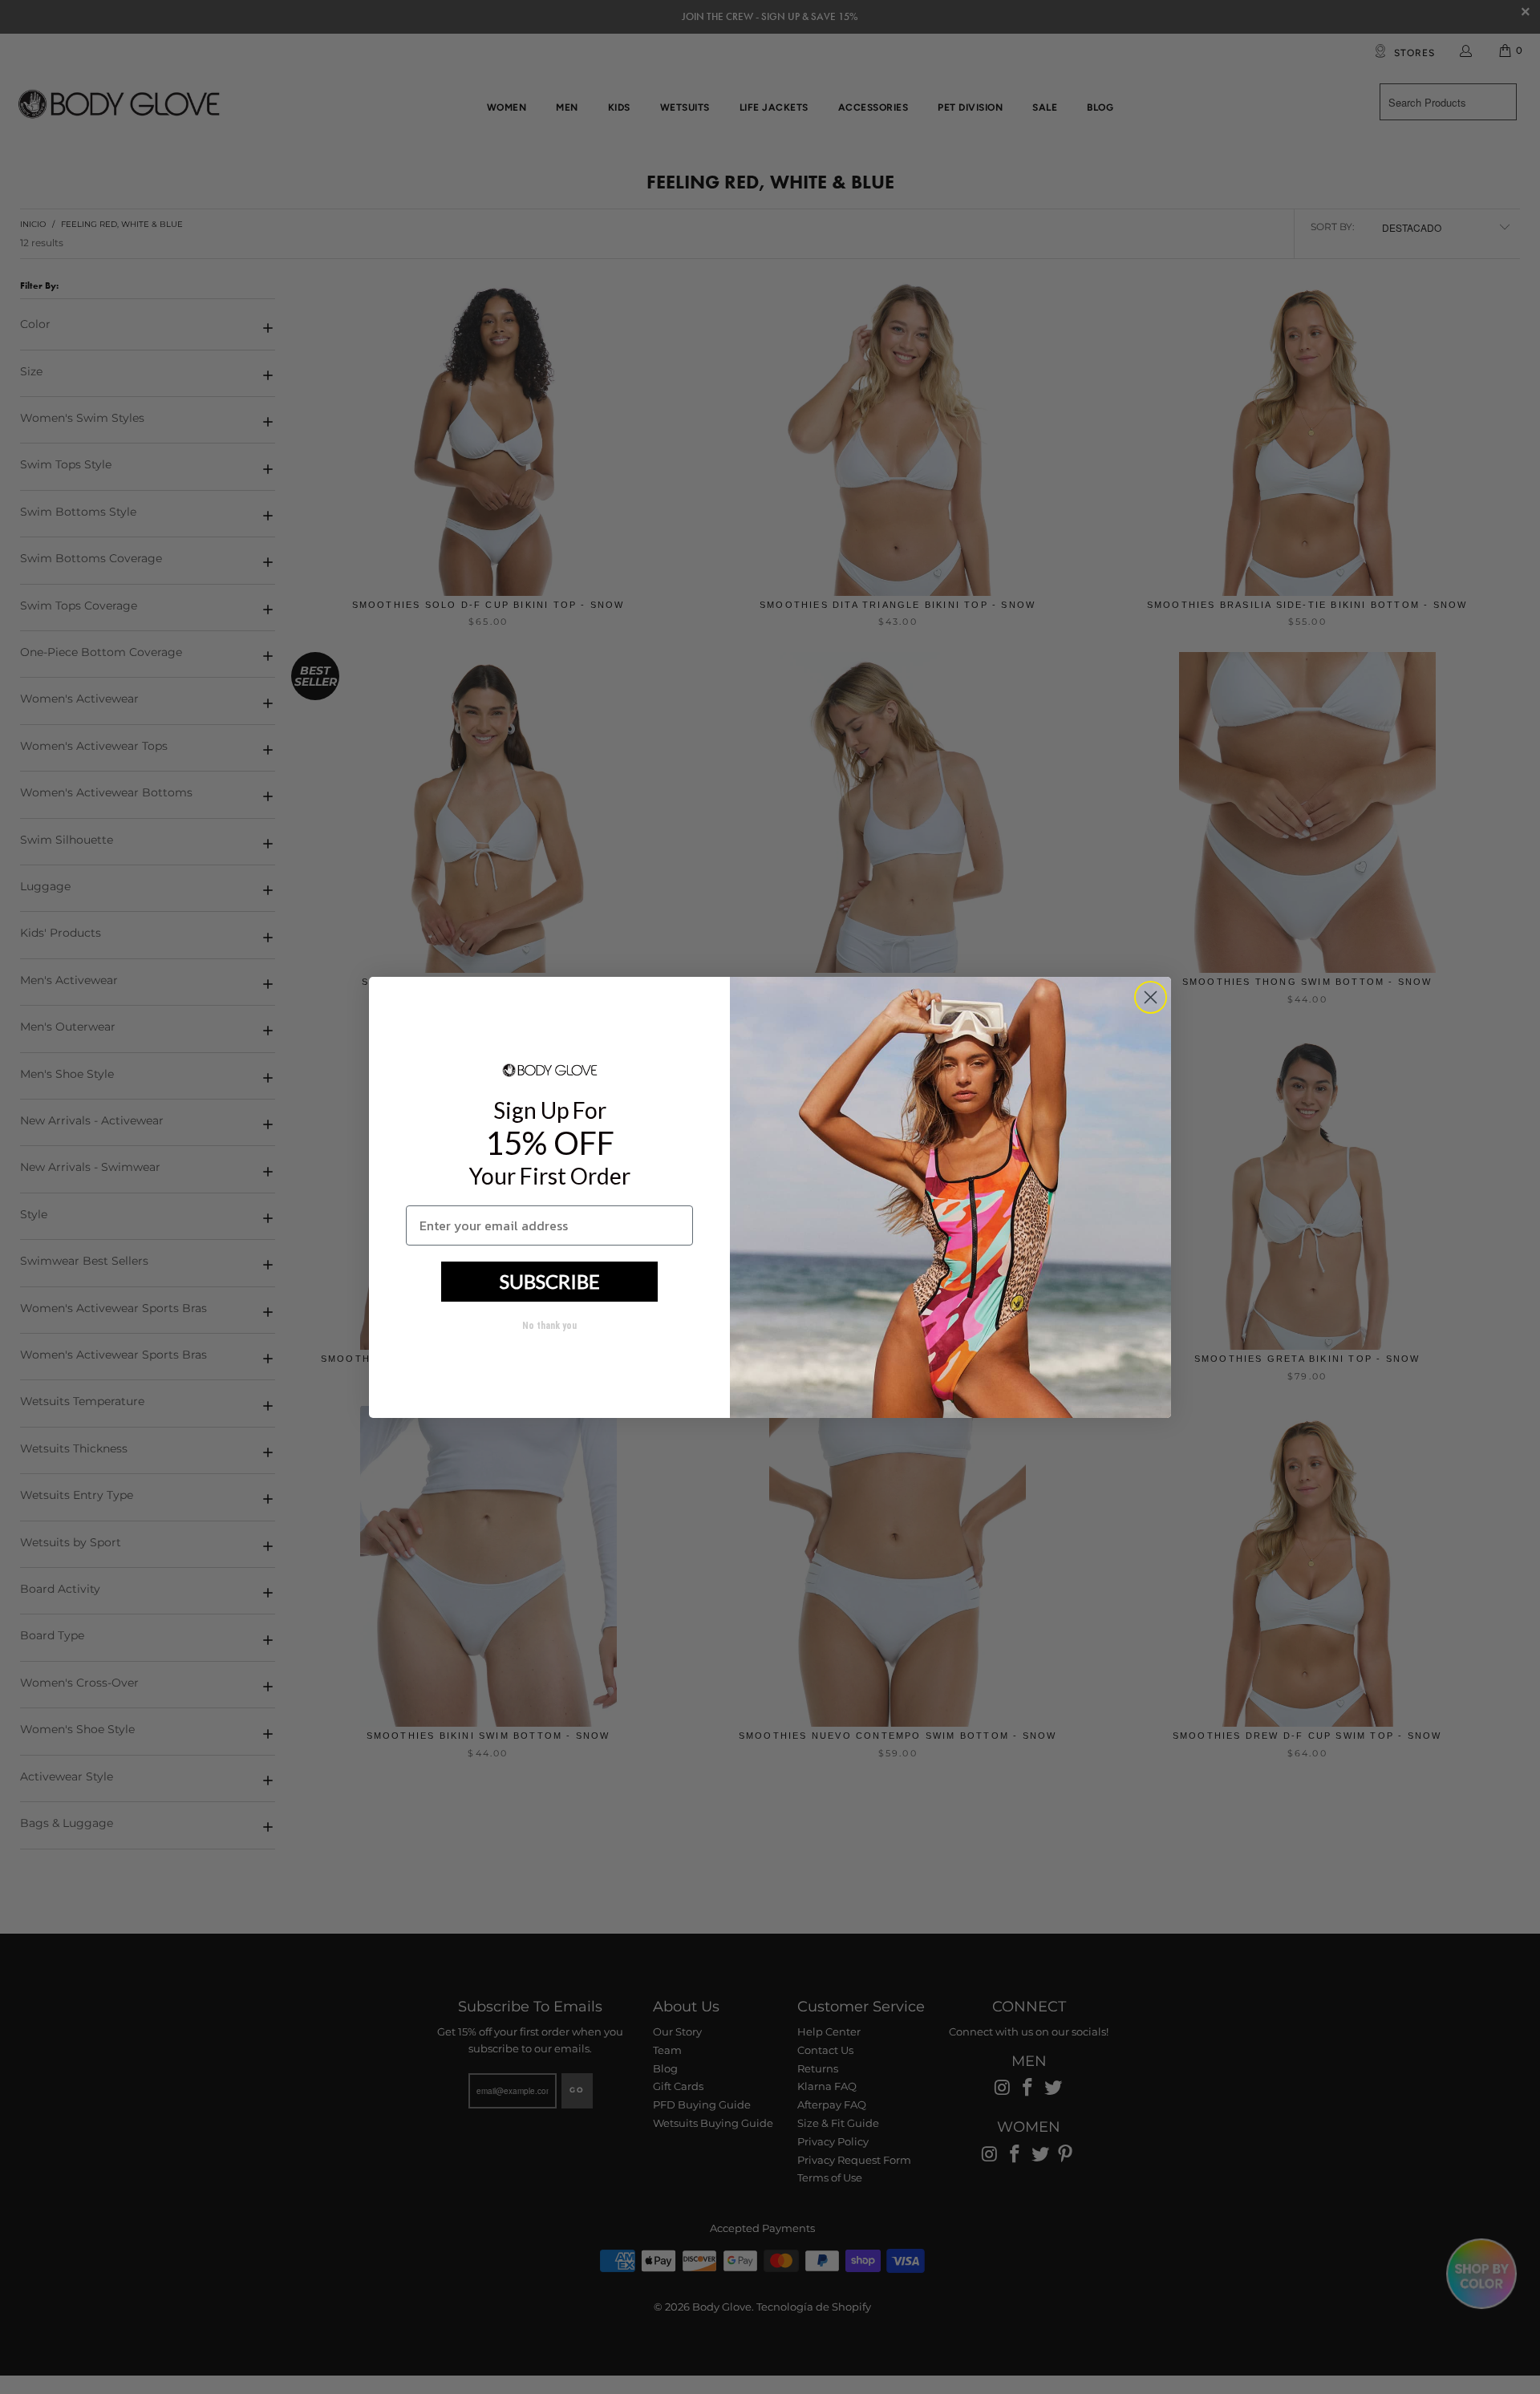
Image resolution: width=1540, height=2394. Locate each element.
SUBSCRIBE (550, 1281)
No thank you (549, 1326)
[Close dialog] (1151, 997)
